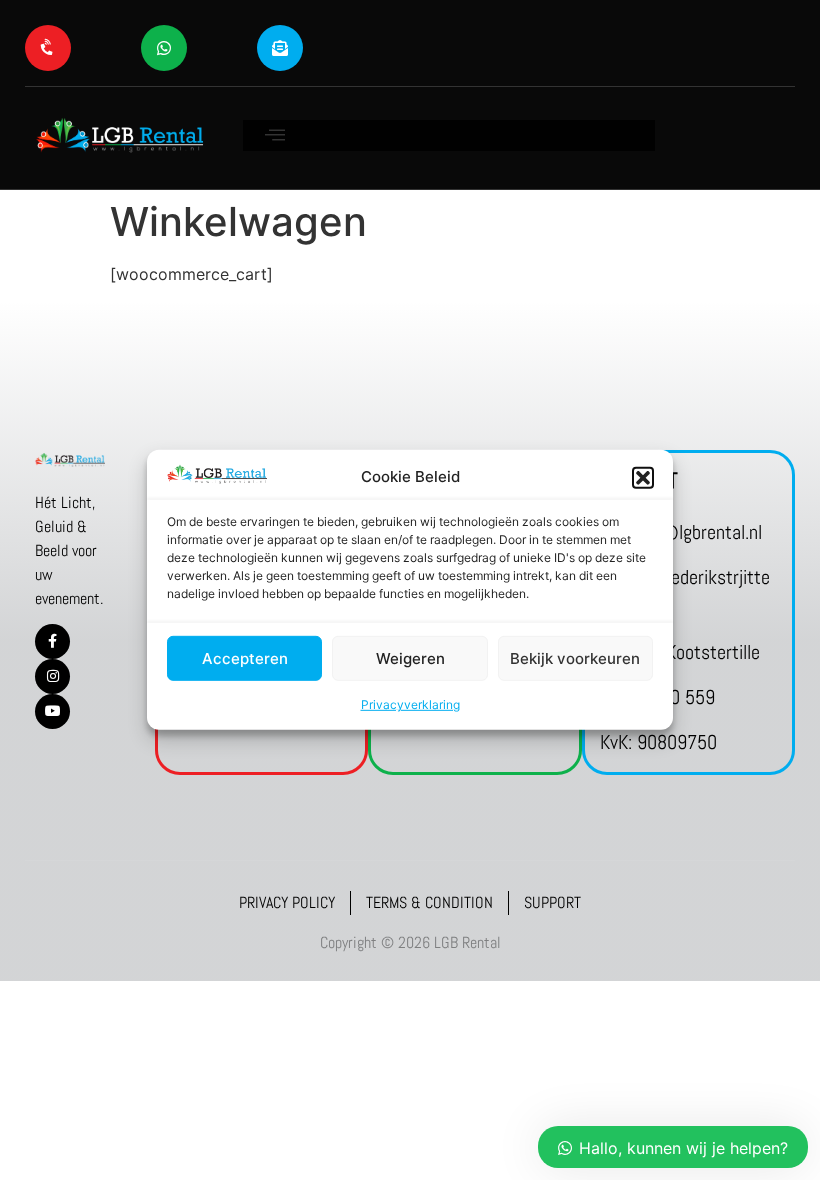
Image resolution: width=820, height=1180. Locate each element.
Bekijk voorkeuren (575, 658)
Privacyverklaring (410, 704)
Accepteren (245, 658)
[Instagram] (52, 676)
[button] (643, 477)
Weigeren (410, 658)
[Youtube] (52, 711)
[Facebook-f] (52, 641)
